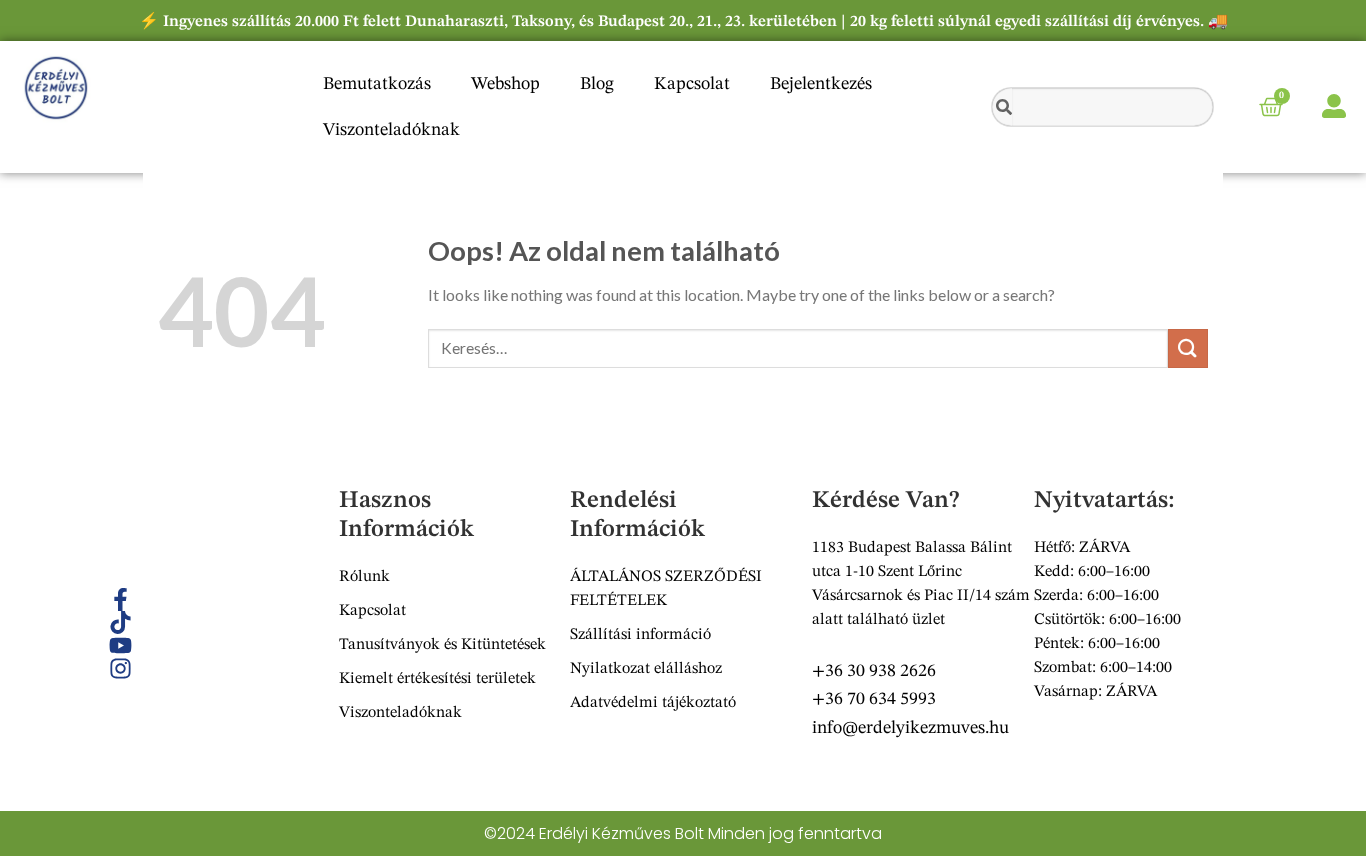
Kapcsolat (692, 84)
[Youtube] (120, 645)
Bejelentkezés (821, 84)
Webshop (505, 84)
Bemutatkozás (377, 84)
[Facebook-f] (120, 599)
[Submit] (1188, 348)
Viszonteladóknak (391, 130)
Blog (597, 84)
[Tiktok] (120, 622)
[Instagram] (120, 668)
